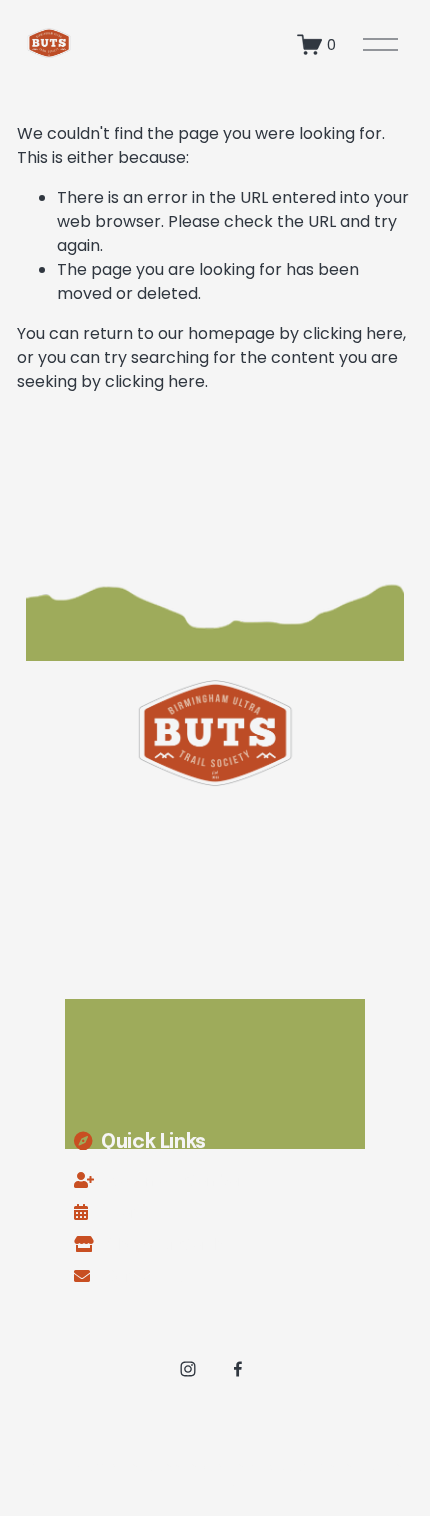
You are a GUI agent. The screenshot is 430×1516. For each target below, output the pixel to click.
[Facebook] (238, 1369)
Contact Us (143, 1276)
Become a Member (175, 1180)
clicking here (353, 333)
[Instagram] (188, 1369)
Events (126, 1212)
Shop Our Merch (165, 1244)
